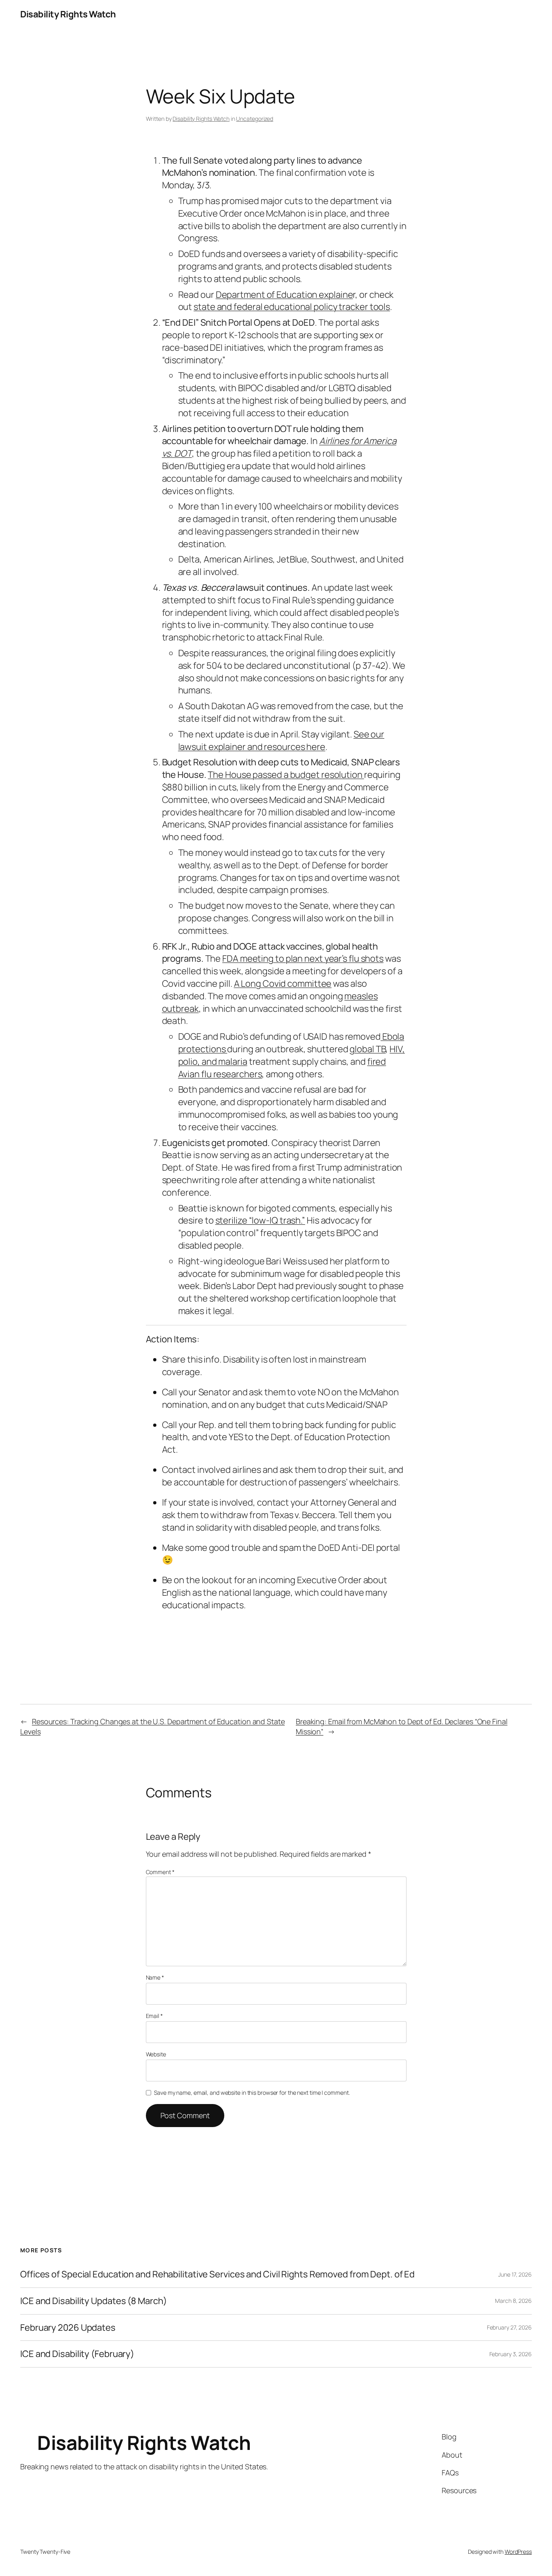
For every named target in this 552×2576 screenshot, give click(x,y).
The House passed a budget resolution (286, 775)
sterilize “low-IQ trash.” (260, 1220)
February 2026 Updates (68, 2328)
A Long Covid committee (283, 984)
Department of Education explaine (284, 295)
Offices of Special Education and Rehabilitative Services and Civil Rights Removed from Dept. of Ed (217, 2274)
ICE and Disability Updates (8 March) (93, 2301)
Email (154, 2016)
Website (156, 2054)
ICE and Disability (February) (77, 2354)
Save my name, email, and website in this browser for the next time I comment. (252, 2093)
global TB (368, 1049)
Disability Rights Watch (68, 14)
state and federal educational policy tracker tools (292, 307)
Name (155, 1977)
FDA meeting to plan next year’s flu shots (303, 958)
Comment (160, 1872)
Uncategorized (255, 119)
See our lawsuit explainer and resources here (281, 740)
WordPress (518, 2552)
